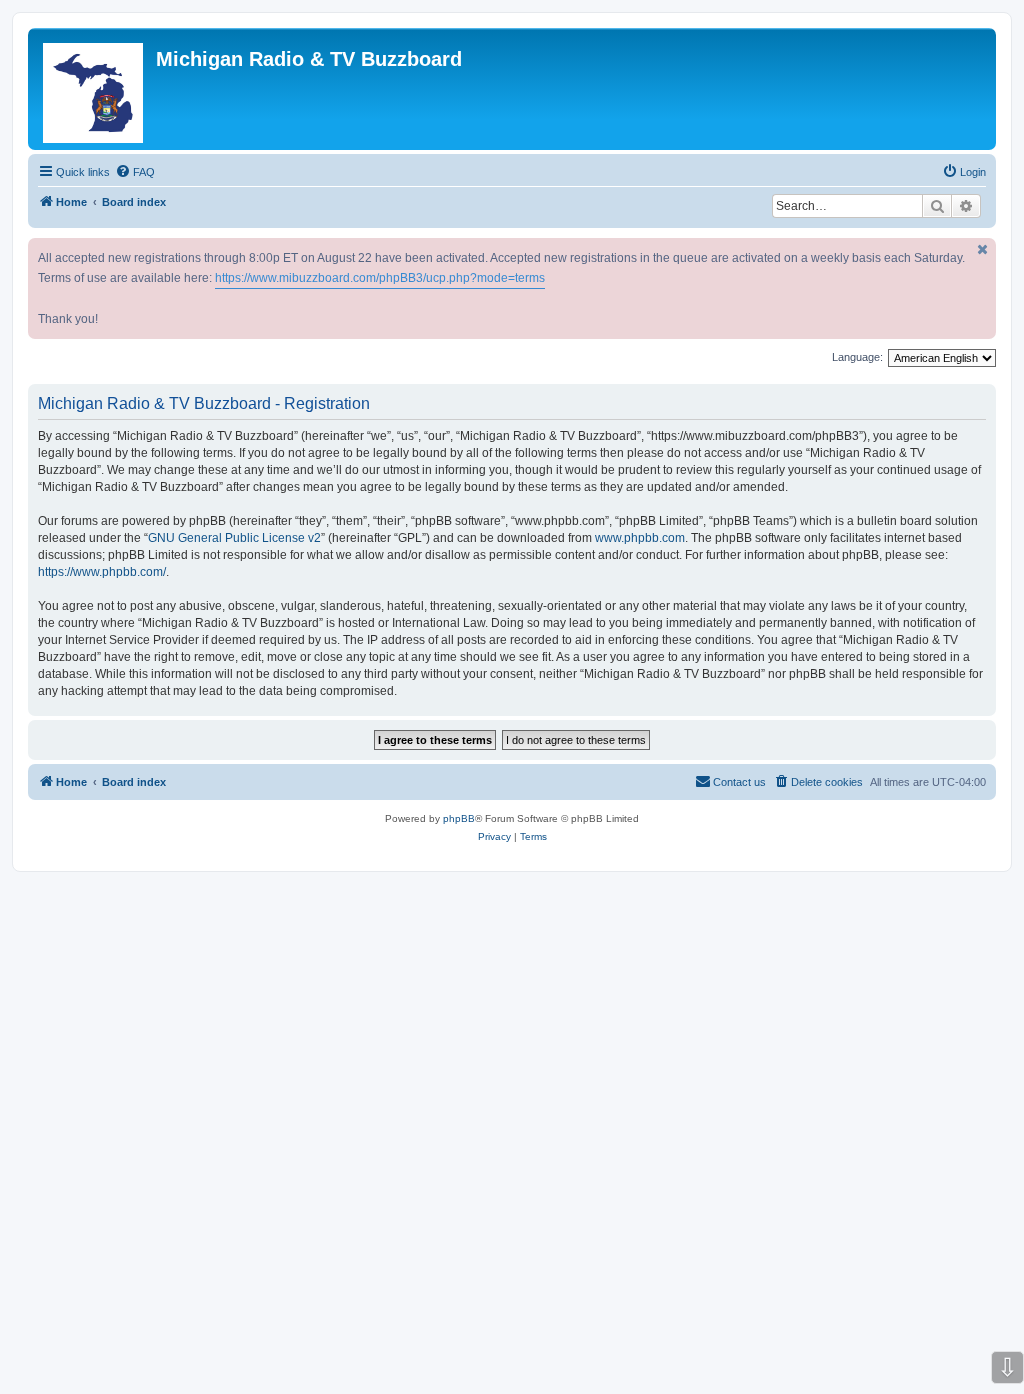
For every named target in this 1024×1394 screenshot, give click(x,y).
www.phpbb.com (640, 538)
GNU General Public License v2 (234, 538)
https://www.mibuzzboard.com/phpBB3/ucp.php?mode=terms (380, 278)
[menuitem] (135, 172)
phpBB (459, 818)
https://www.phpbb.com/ (102, 572)
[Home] (94, 89)
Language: (857, 357)
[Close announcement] (983, 249)
